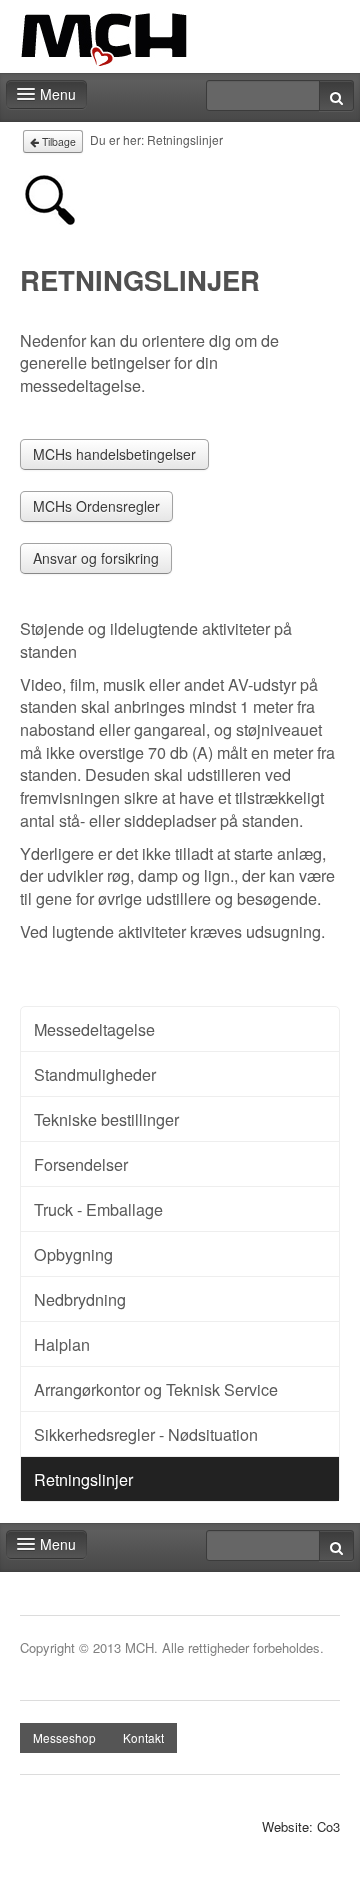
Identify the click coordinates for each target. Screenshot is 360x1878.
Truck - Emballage (98, 1209)
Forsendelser (81, 1164)
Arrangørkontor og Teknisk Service (156, 1389)
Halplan (62, 1344)
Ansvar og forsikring (96, 558)
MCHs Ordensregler (96, 506)
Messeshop (64, 1737)
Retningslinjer (83, 1479)
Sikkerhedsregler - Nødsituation (146, 1434)
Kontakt (143, 1737)
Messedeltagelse (94, 1029)
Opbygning (73, 1254)
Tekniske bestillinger (106, 1119)
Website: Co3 (301, 1827)
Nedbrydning (80, 1299)
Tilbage (57, 141)
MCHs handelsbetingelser (114, 454)
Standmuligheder (95, 1074)
